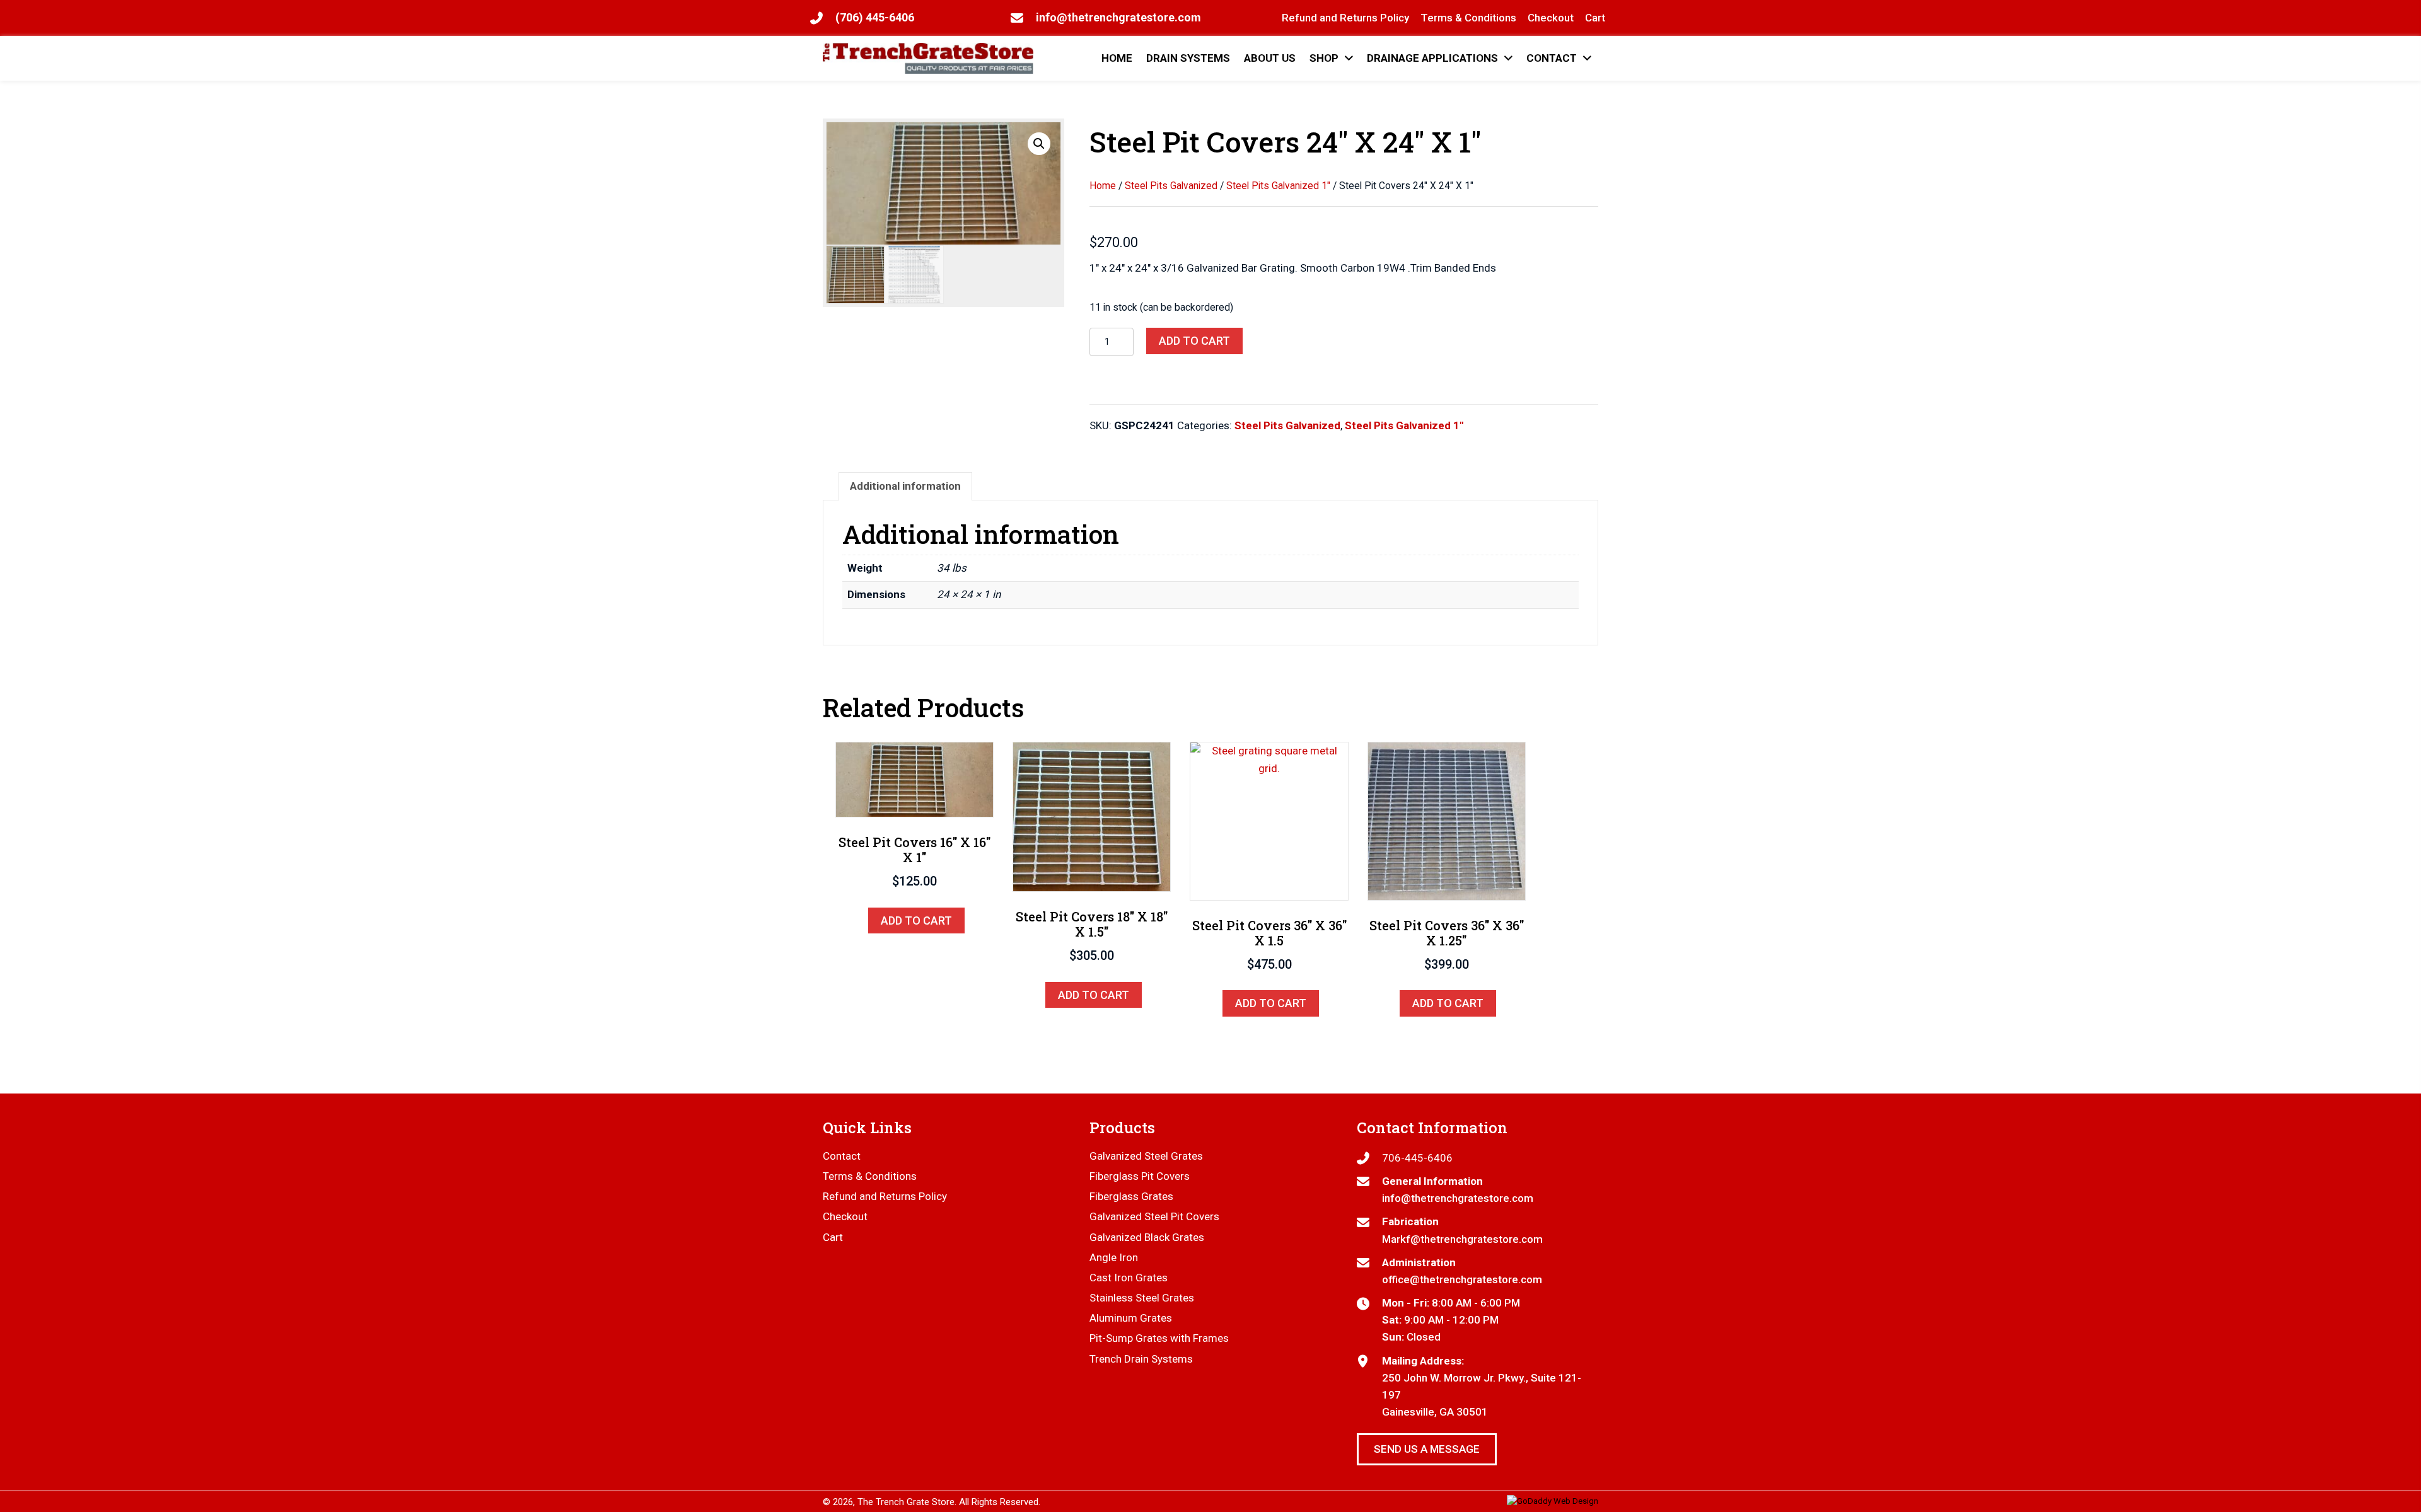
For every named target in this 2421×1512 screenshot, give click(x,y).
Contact (842, 1156)
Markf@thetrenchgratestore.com (1462, 1239)
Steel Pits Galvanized (1171, 186)
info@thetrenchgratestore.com (1118, 17)
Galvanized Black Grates (1147, 1237)
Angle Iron (1114, 1257)
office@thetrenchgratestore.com (1462, 1279)
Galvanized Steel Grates (1146, 1156)
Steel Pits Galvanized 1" (1278, 186)
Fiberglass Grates (1131, 1196)
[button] (1039, 144)
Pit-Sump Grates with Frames (1159, 1338)
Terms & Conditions (870, 1176)
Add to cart (1194, 341)
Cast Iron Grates (1129, 1278)
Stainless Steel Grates (1142, 1298)
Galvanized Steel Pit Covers (1154, 1216)
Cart (833, 1237)
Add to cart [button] (916, 920)
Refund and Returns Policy (885, 1196)
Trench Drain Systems (1141, 1359)
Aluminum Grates (1131, 1318)
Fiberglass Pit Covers (1140, 1176)
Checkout (845, 1216)
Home (1103, 186)
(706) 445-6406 (875, 17)
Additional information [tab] (905, 486)
